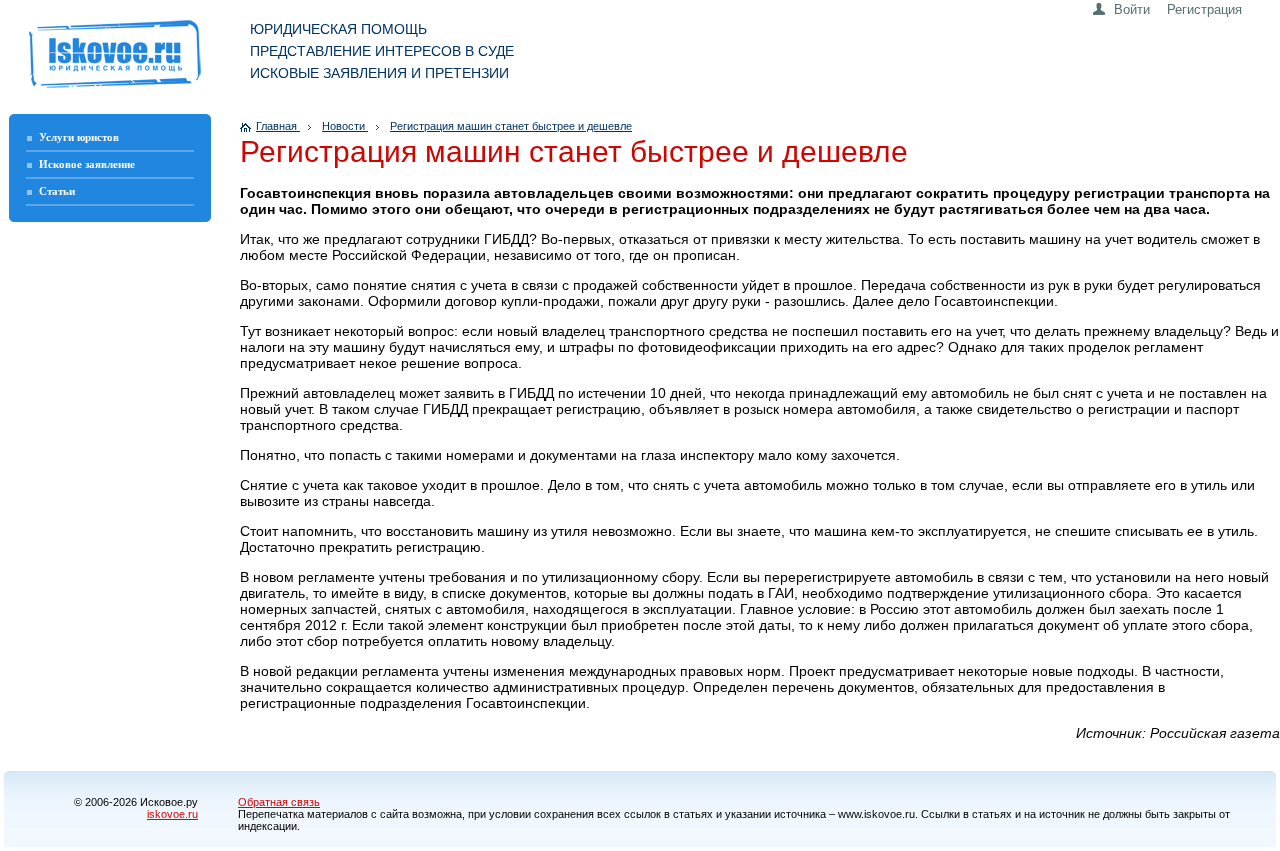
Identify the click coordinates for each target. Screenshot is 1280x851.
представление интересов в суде (382, 51)
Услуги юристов (79, 137)
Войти (1132, 9)
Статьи (57, 191)
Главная (278, 126)
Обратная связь (279, 802)
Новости (345, 126)
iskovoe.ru (172, 814)
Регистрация (1204, 9)
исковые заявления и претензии (379, 73)
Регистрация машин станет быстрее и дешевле (511, 126)
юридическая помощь (338, 29)
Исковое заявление (87, 164)
